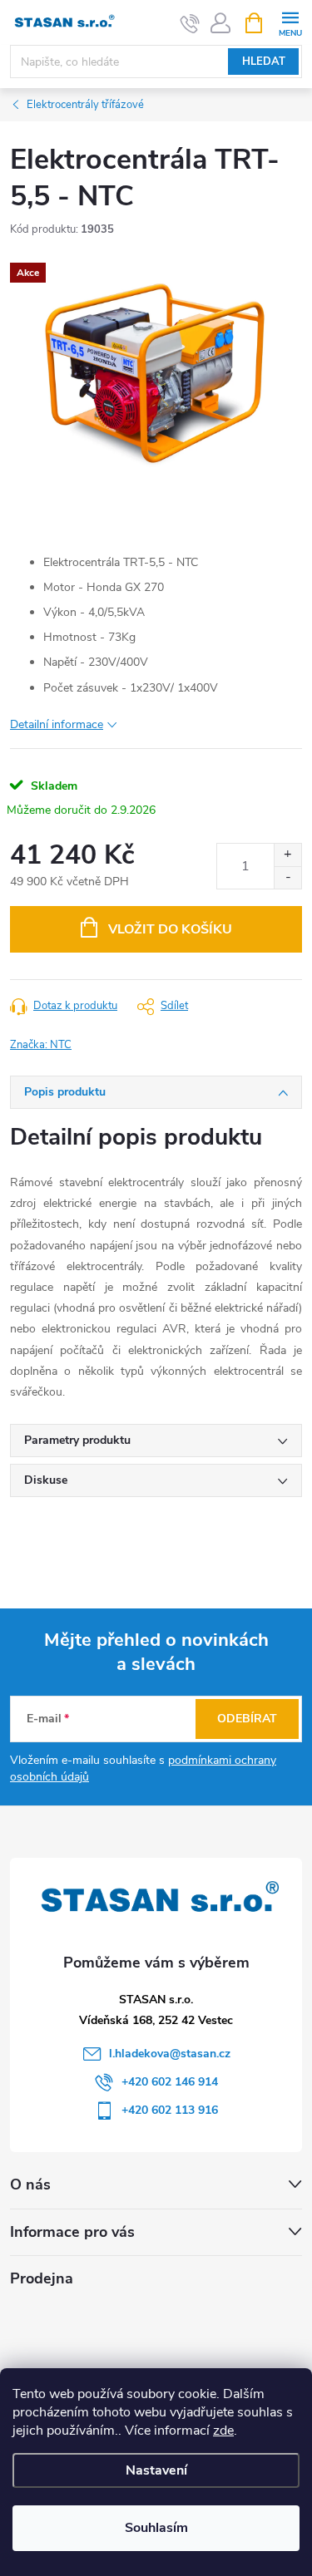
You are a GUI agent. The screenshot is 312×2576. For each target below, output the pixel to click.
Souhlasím (156, 2528)
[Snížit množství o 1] (287, 877)
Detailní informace (57, 724)
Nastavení (156, 2470)
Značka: (41, 1045)
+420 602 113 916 (170, 2110)
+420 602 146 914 (170, 2082)
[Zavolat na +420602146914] (190, 23)
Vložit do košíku (170, 929)
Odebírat (247, 1719)
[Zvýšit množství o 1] (287, 855)
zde (223, 2431)
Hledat (264, 62)
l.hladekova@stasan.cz (170, 2054)
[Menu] (290, 22)
